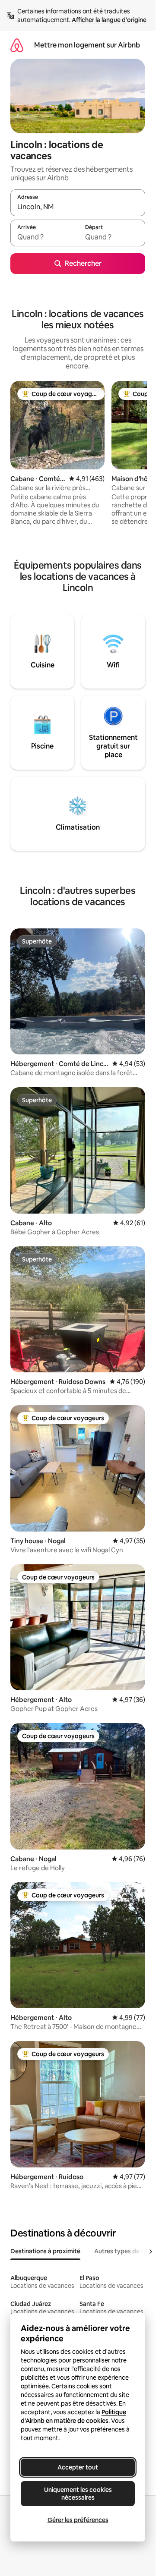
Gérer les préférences (78, 2520)
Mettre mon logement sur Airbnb (87, 45)
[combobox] (78, 207)
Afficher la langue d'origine (109, 20)
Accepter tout (78, 2467)
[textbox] (44, 237)
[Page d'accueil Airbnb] (17, 45)
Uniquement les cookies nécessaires (78, 2494)
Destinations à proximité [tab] (45, 2251)
